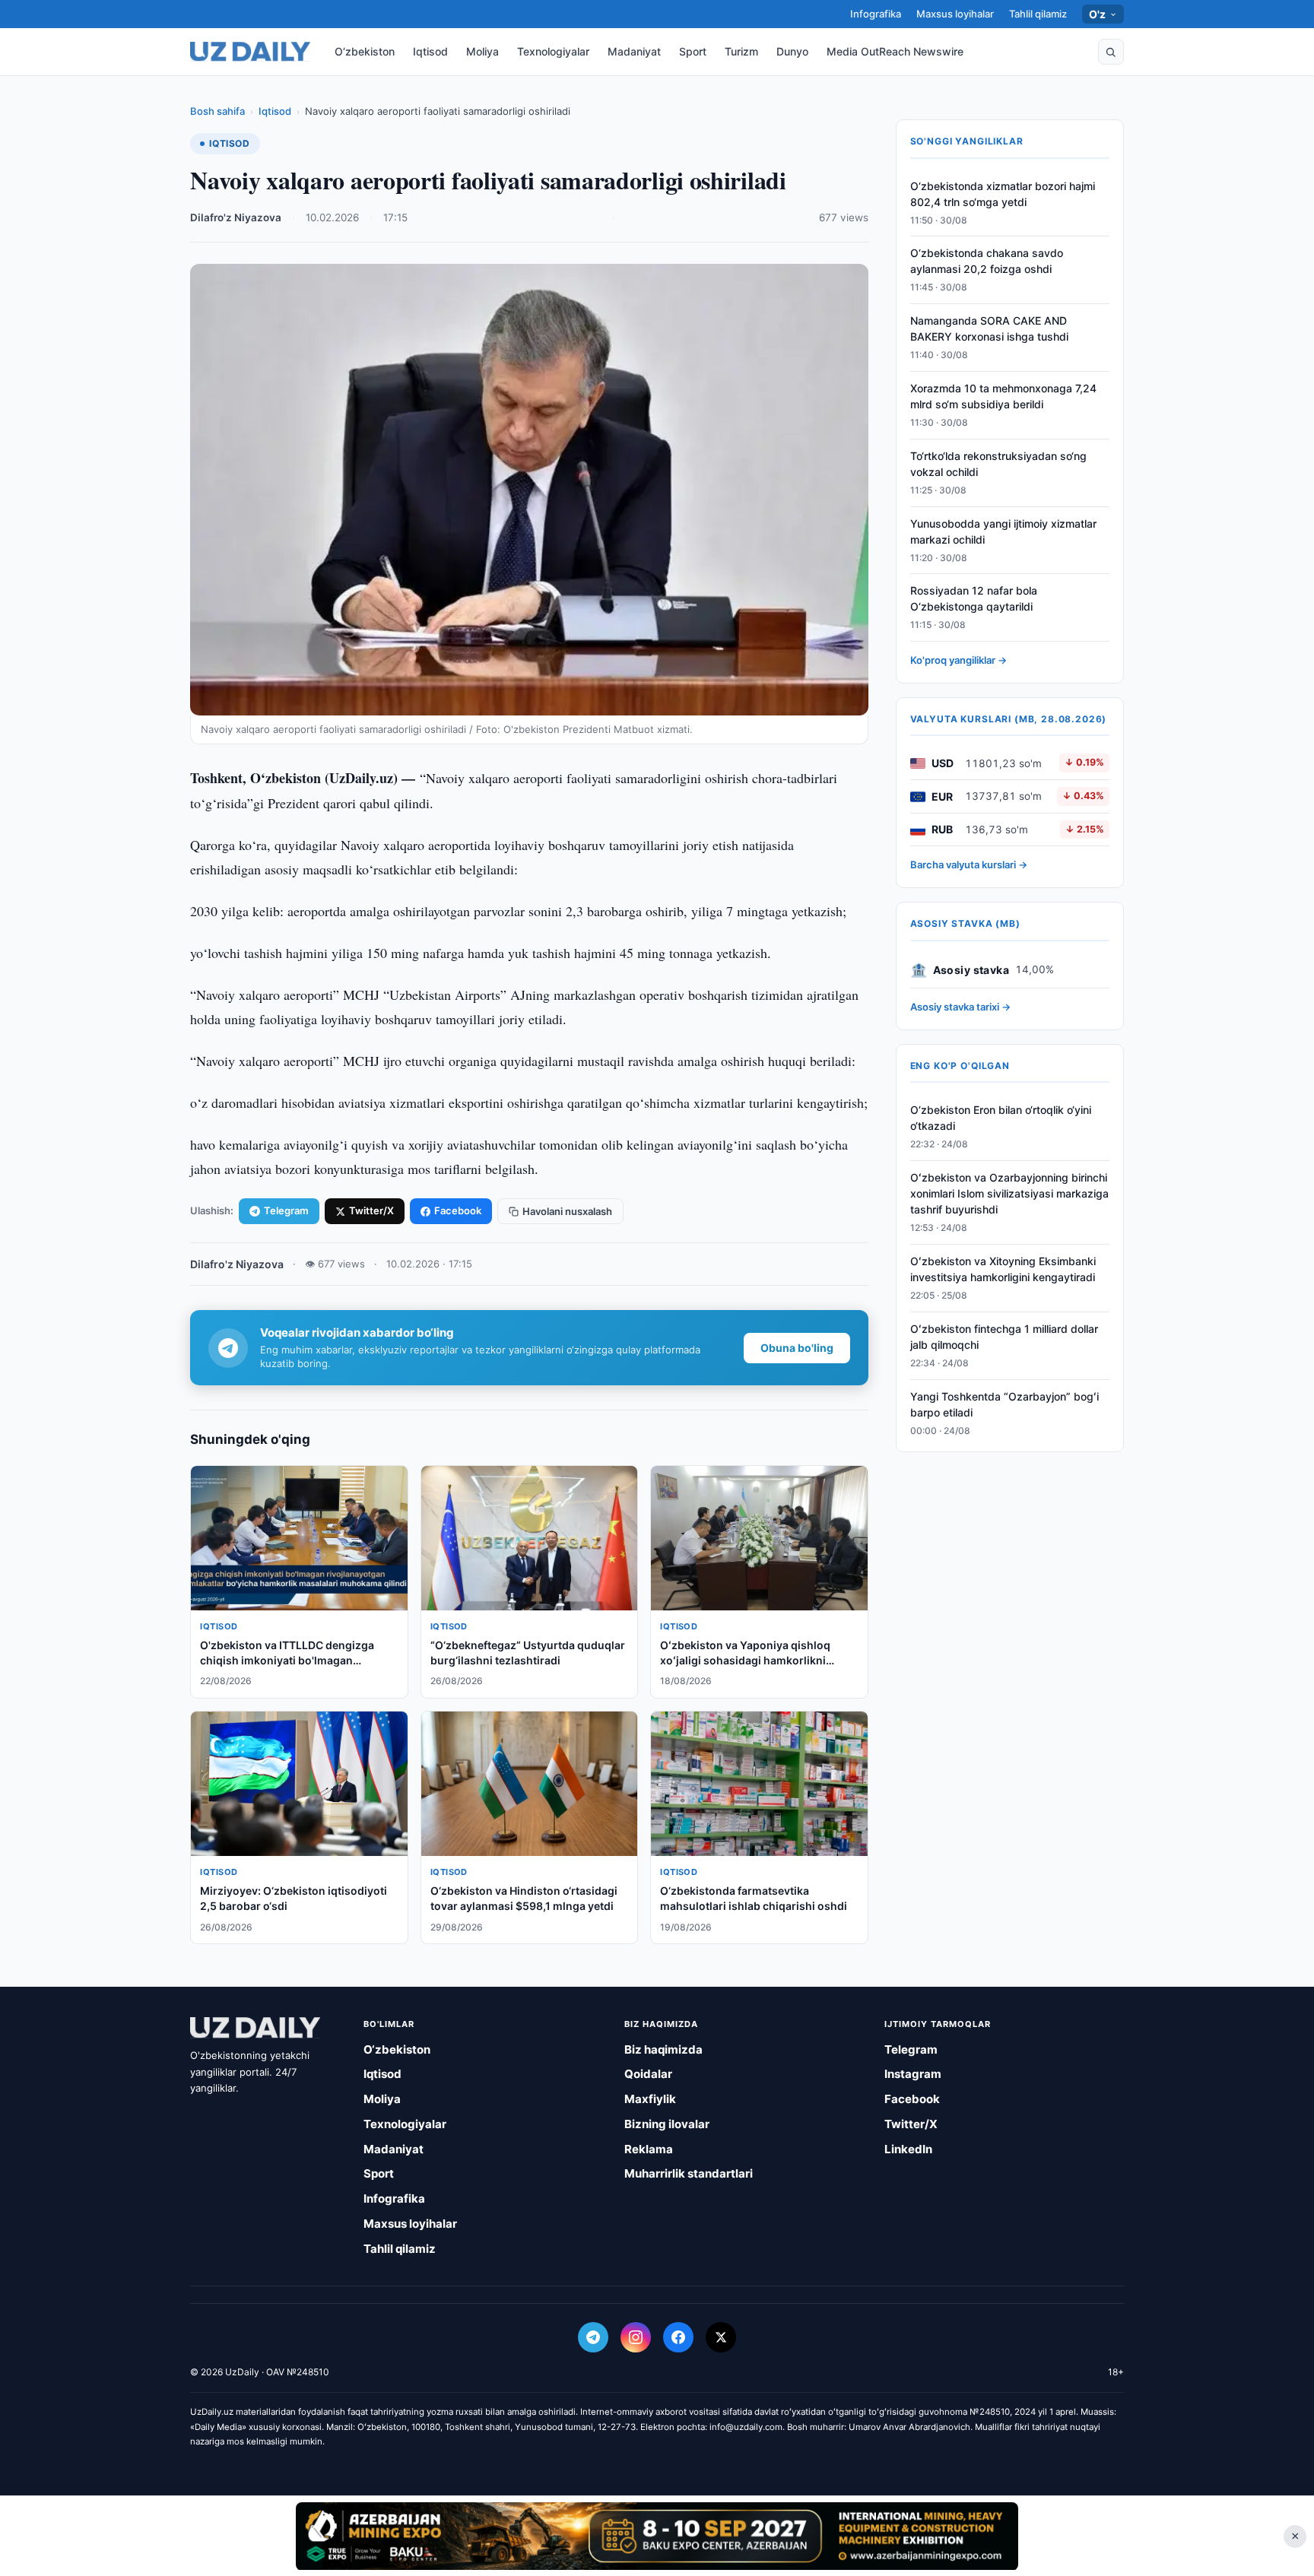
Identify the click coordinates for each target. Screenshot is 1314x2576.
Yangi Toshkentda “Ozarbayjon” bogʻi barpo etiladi (1005, 1404)
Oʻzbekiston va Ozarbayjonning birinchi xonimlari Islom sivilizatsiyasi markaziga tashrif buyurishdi (1009, 1194)
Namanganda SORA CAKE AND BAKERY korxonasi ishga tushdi (989, 329)
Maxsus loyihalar (955, 14)
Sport (693, 51)
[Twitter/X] (721, 2337)
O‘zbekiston (365, 51)
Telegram (286, 1210)
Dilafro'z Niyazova (236, 217)
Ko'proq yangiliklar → (959, 661)
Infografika (876, 14)
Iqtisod (430, 51)
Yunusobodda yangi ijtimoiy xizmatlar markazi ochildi (1003, 531)
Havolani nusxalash (567, 1211)
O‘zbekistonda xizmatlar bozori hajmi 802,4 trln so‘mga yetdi (1003, 194)
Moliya (482, 51)
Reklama (649, 2149)
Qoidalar (648, 2074)
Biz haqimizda (663, 2049)
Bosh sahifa (217, 111)
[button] (1111, 52)
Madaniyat (634, 51)
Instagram (913, 2074)
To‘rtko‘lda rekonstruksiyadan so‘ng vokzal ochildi (998, 464)
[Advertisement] (657, 2536)
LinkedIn (908, 2149)
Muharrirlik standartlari (689, 2173)
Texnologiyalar (553, 51)
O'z (1098, 14)
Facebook (458, 1210)
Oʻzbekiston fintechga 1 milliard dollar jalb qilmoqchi (1004, 1337)
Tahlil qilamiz (1038, 14)
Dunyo (792, 51)
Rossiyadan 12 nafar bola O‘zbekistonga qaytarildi (974, 599)
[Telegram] (593, 2337)
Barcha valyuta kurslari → (969, 865)
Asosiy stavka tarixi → (960, 1007)
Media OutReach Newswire (895, 51)
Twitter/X (371, 1210)
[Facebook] (678, 2337)
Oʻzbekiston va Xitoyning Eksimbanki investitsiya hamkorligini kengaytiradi (1003, 1270)
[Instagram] (636, 2337)
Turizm (741, 51)
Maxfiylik (650, 2099)
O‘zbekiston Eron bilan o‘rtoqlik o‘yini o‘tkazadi (1001, 1118)
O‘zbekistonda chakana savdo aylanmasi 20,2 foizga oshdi (987, 262)
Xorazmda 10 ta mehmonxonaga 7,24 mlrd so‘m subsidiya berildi (1003, 397)
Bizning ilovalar (667, 2124)
